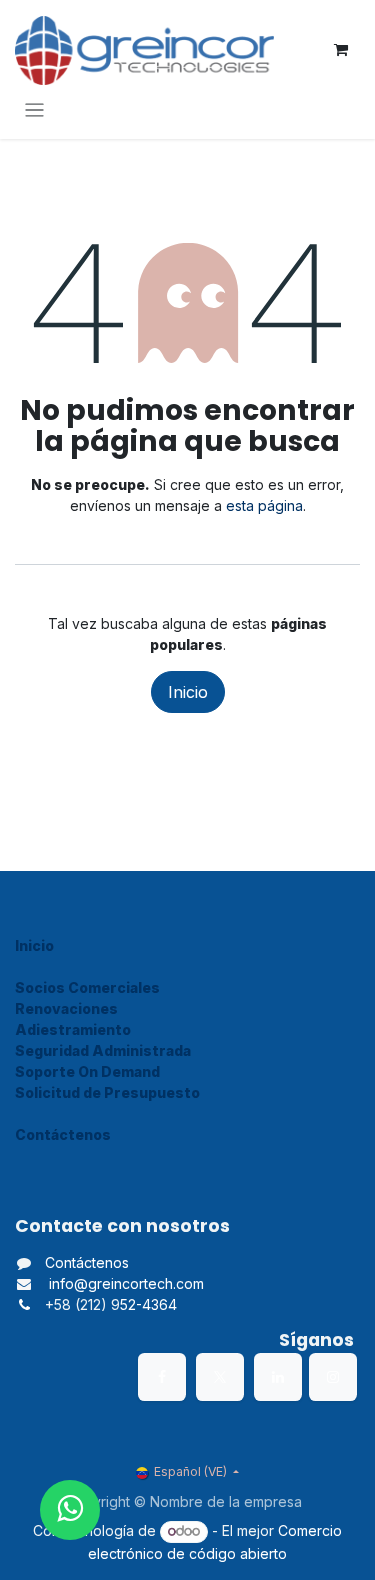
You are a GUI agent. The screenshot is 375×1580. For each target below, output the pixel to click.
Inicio (188, 692)
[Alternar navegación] (34, 109)
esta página (264, 505)
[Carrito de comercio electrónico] (341, 50)
